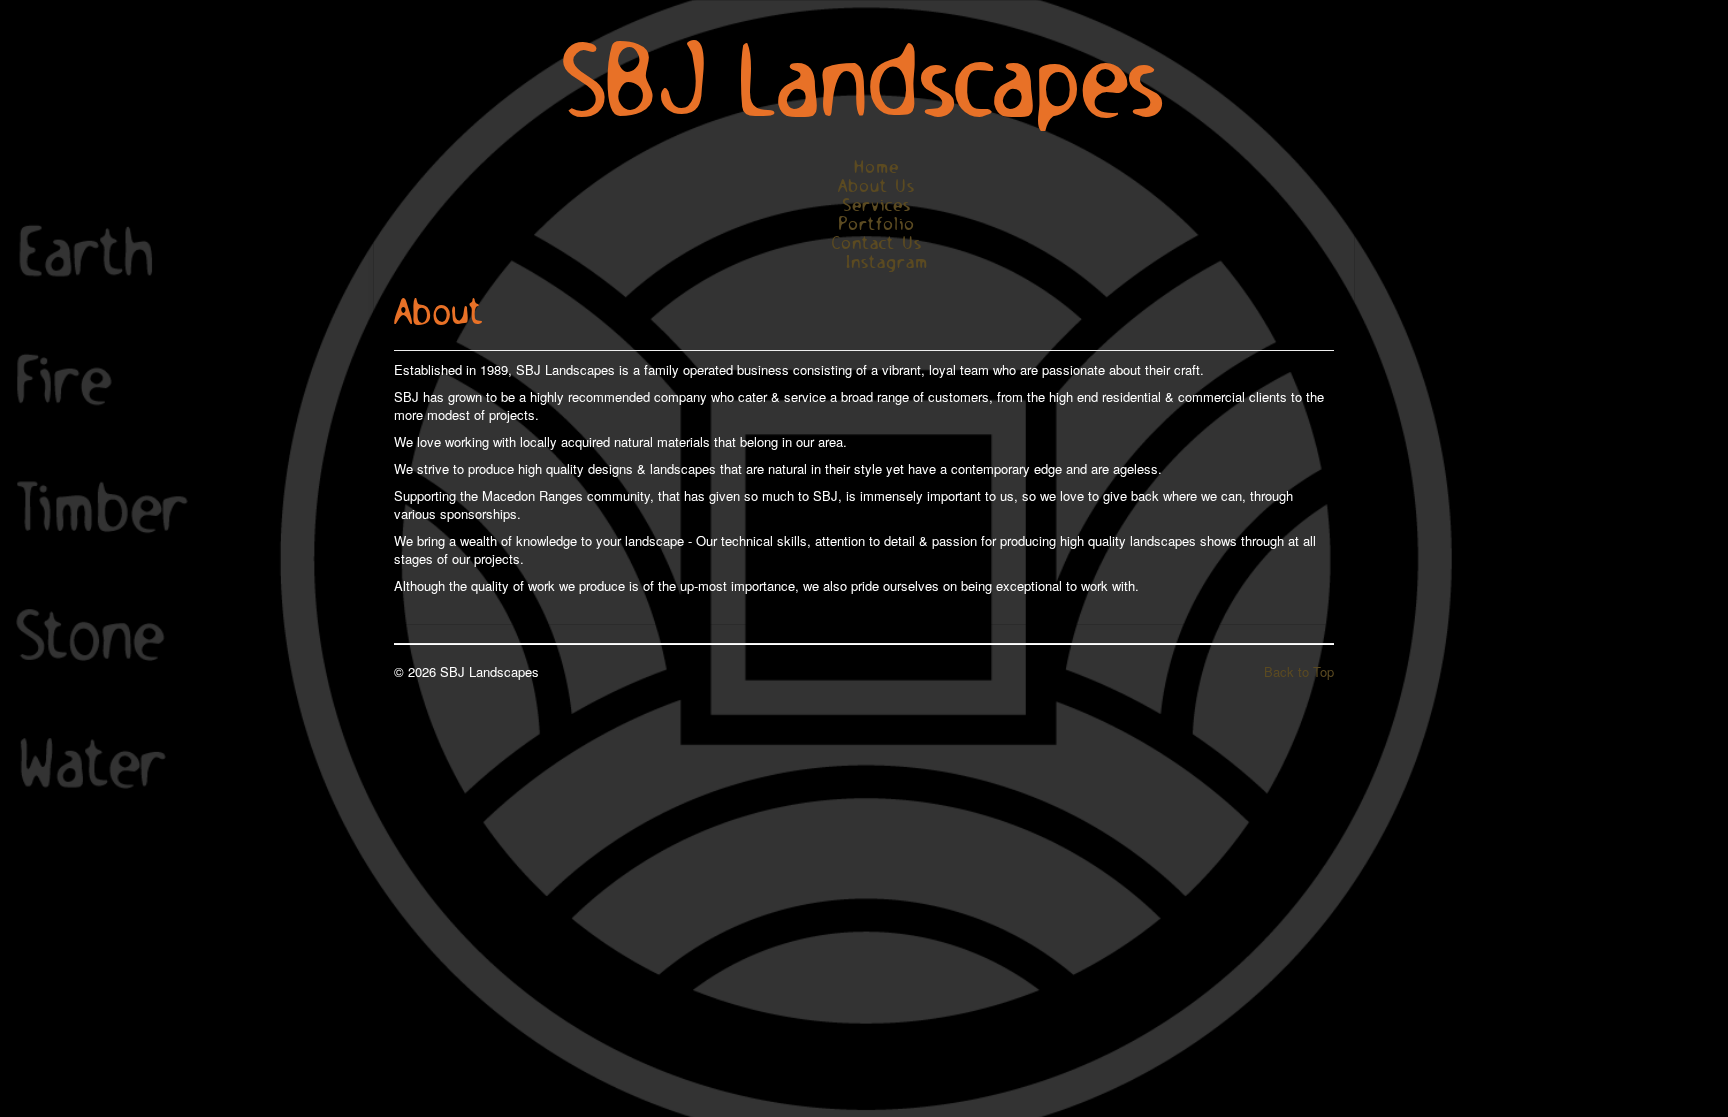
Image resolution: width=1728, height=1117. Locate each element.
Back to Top (1299, 671)
